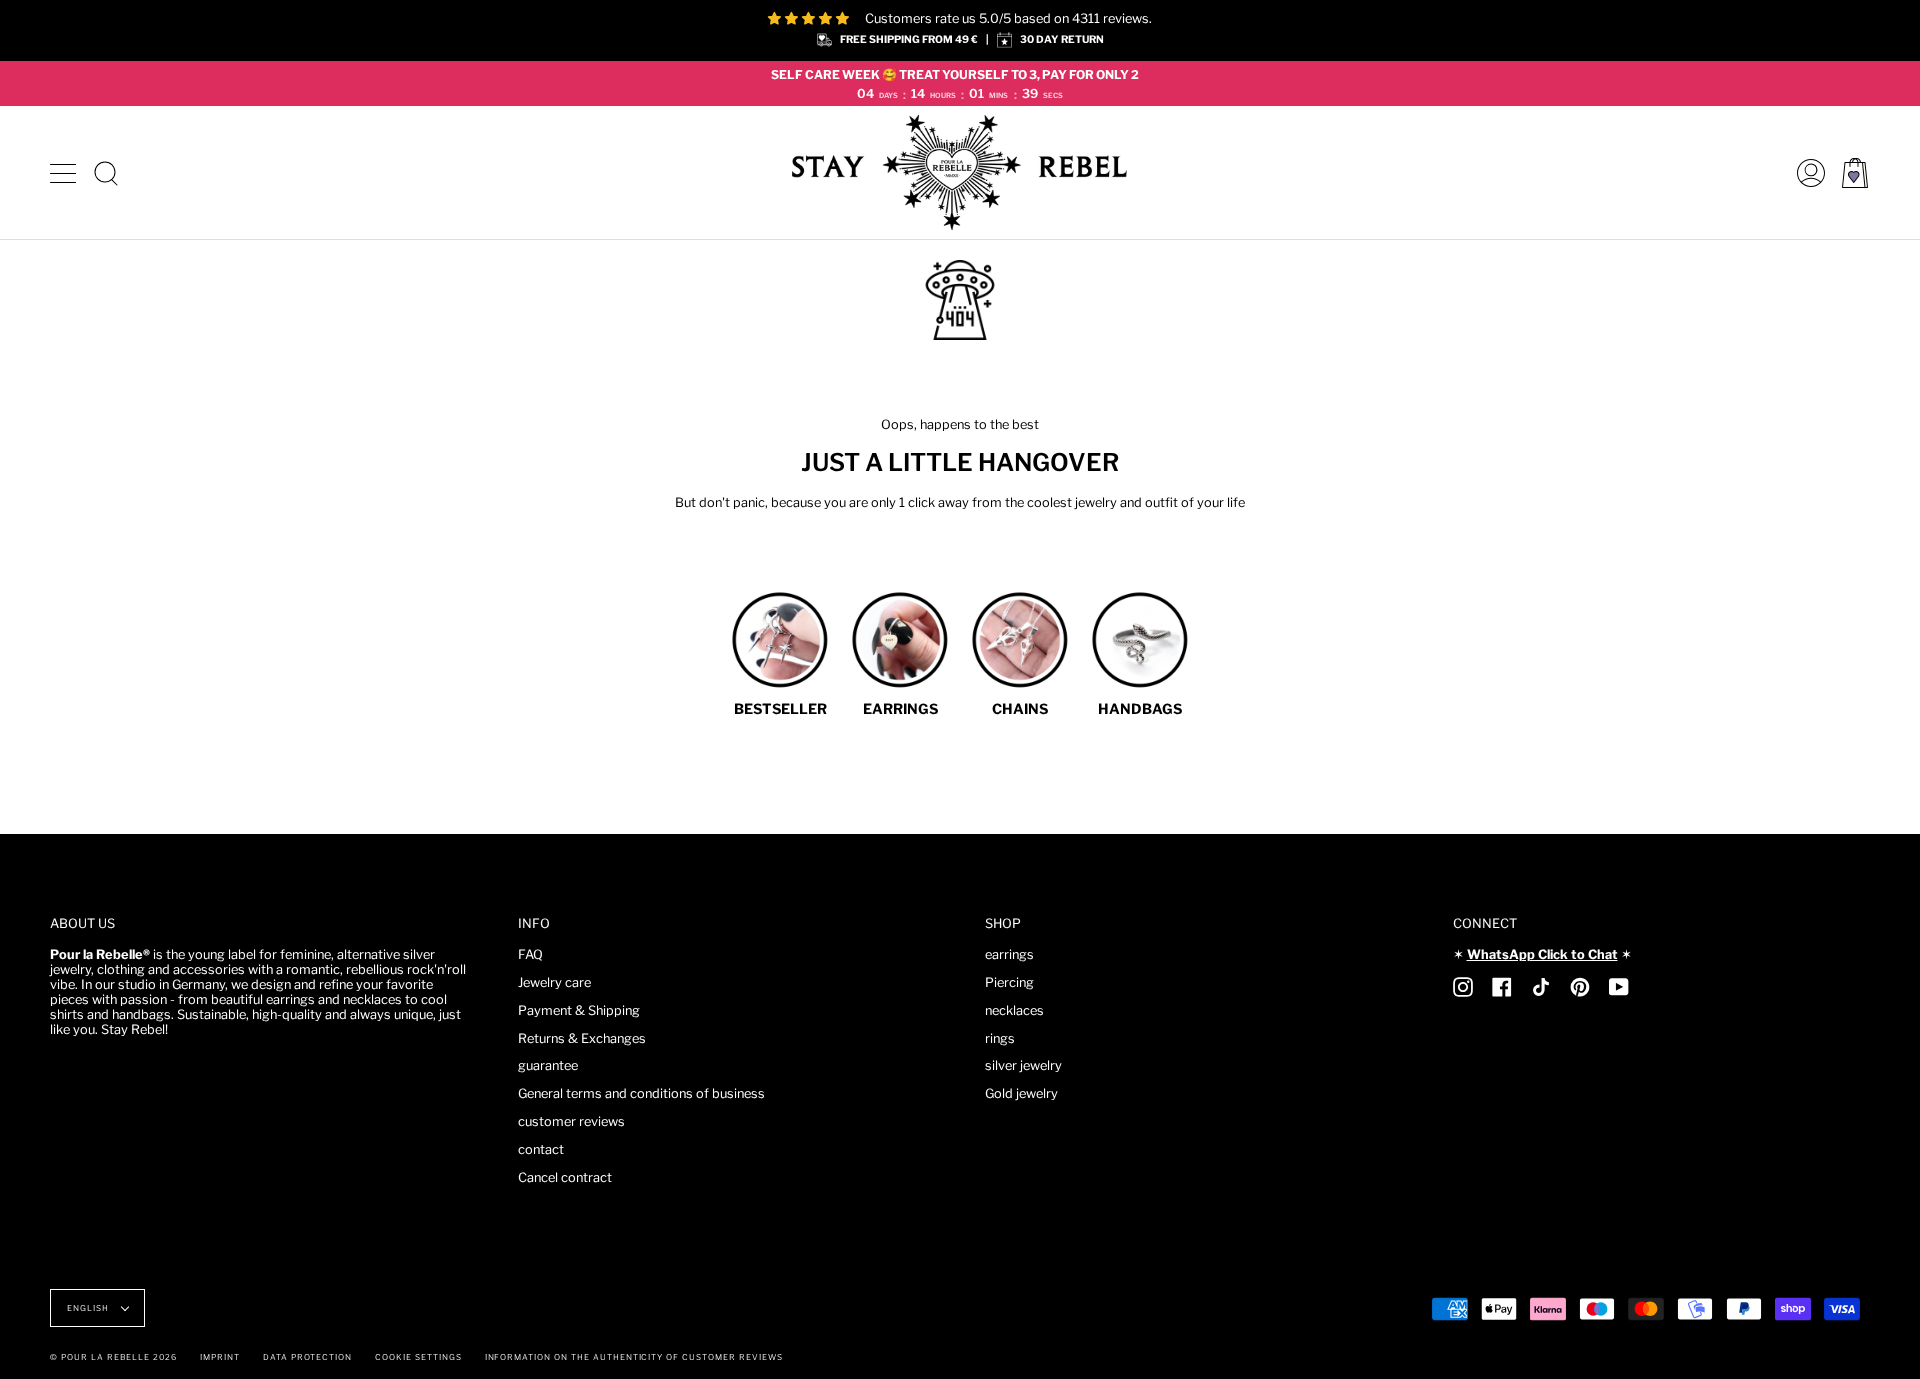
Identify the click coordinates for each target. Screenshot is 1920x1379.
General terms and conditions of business (641, 1093)
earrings (1009, 954)
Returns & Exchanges (582, 1038)
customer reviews (571, 1121)
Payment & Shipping (579, 1010)
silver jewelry (1023, 1065)
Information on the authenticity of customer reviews (634, 1357)
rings (1000, 1038)
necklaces (1014, 1010)
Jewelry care (554, 982)
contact (541, 1149)
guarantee (548, 1065)
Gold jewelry (1021, 1093)
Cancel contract (565, 1177)
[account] (1806, 172)
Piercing (1009, 982)
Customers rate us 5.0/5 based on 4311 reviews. (1008, 18)
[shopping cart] (1855, 172)
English (89, 1308)
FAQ (530, 954)
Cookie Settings (418, 1357)
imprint (220, 1357)
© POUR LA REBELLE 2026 (113, 1357)
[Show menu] (65, 173)
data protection (307, 1357)
